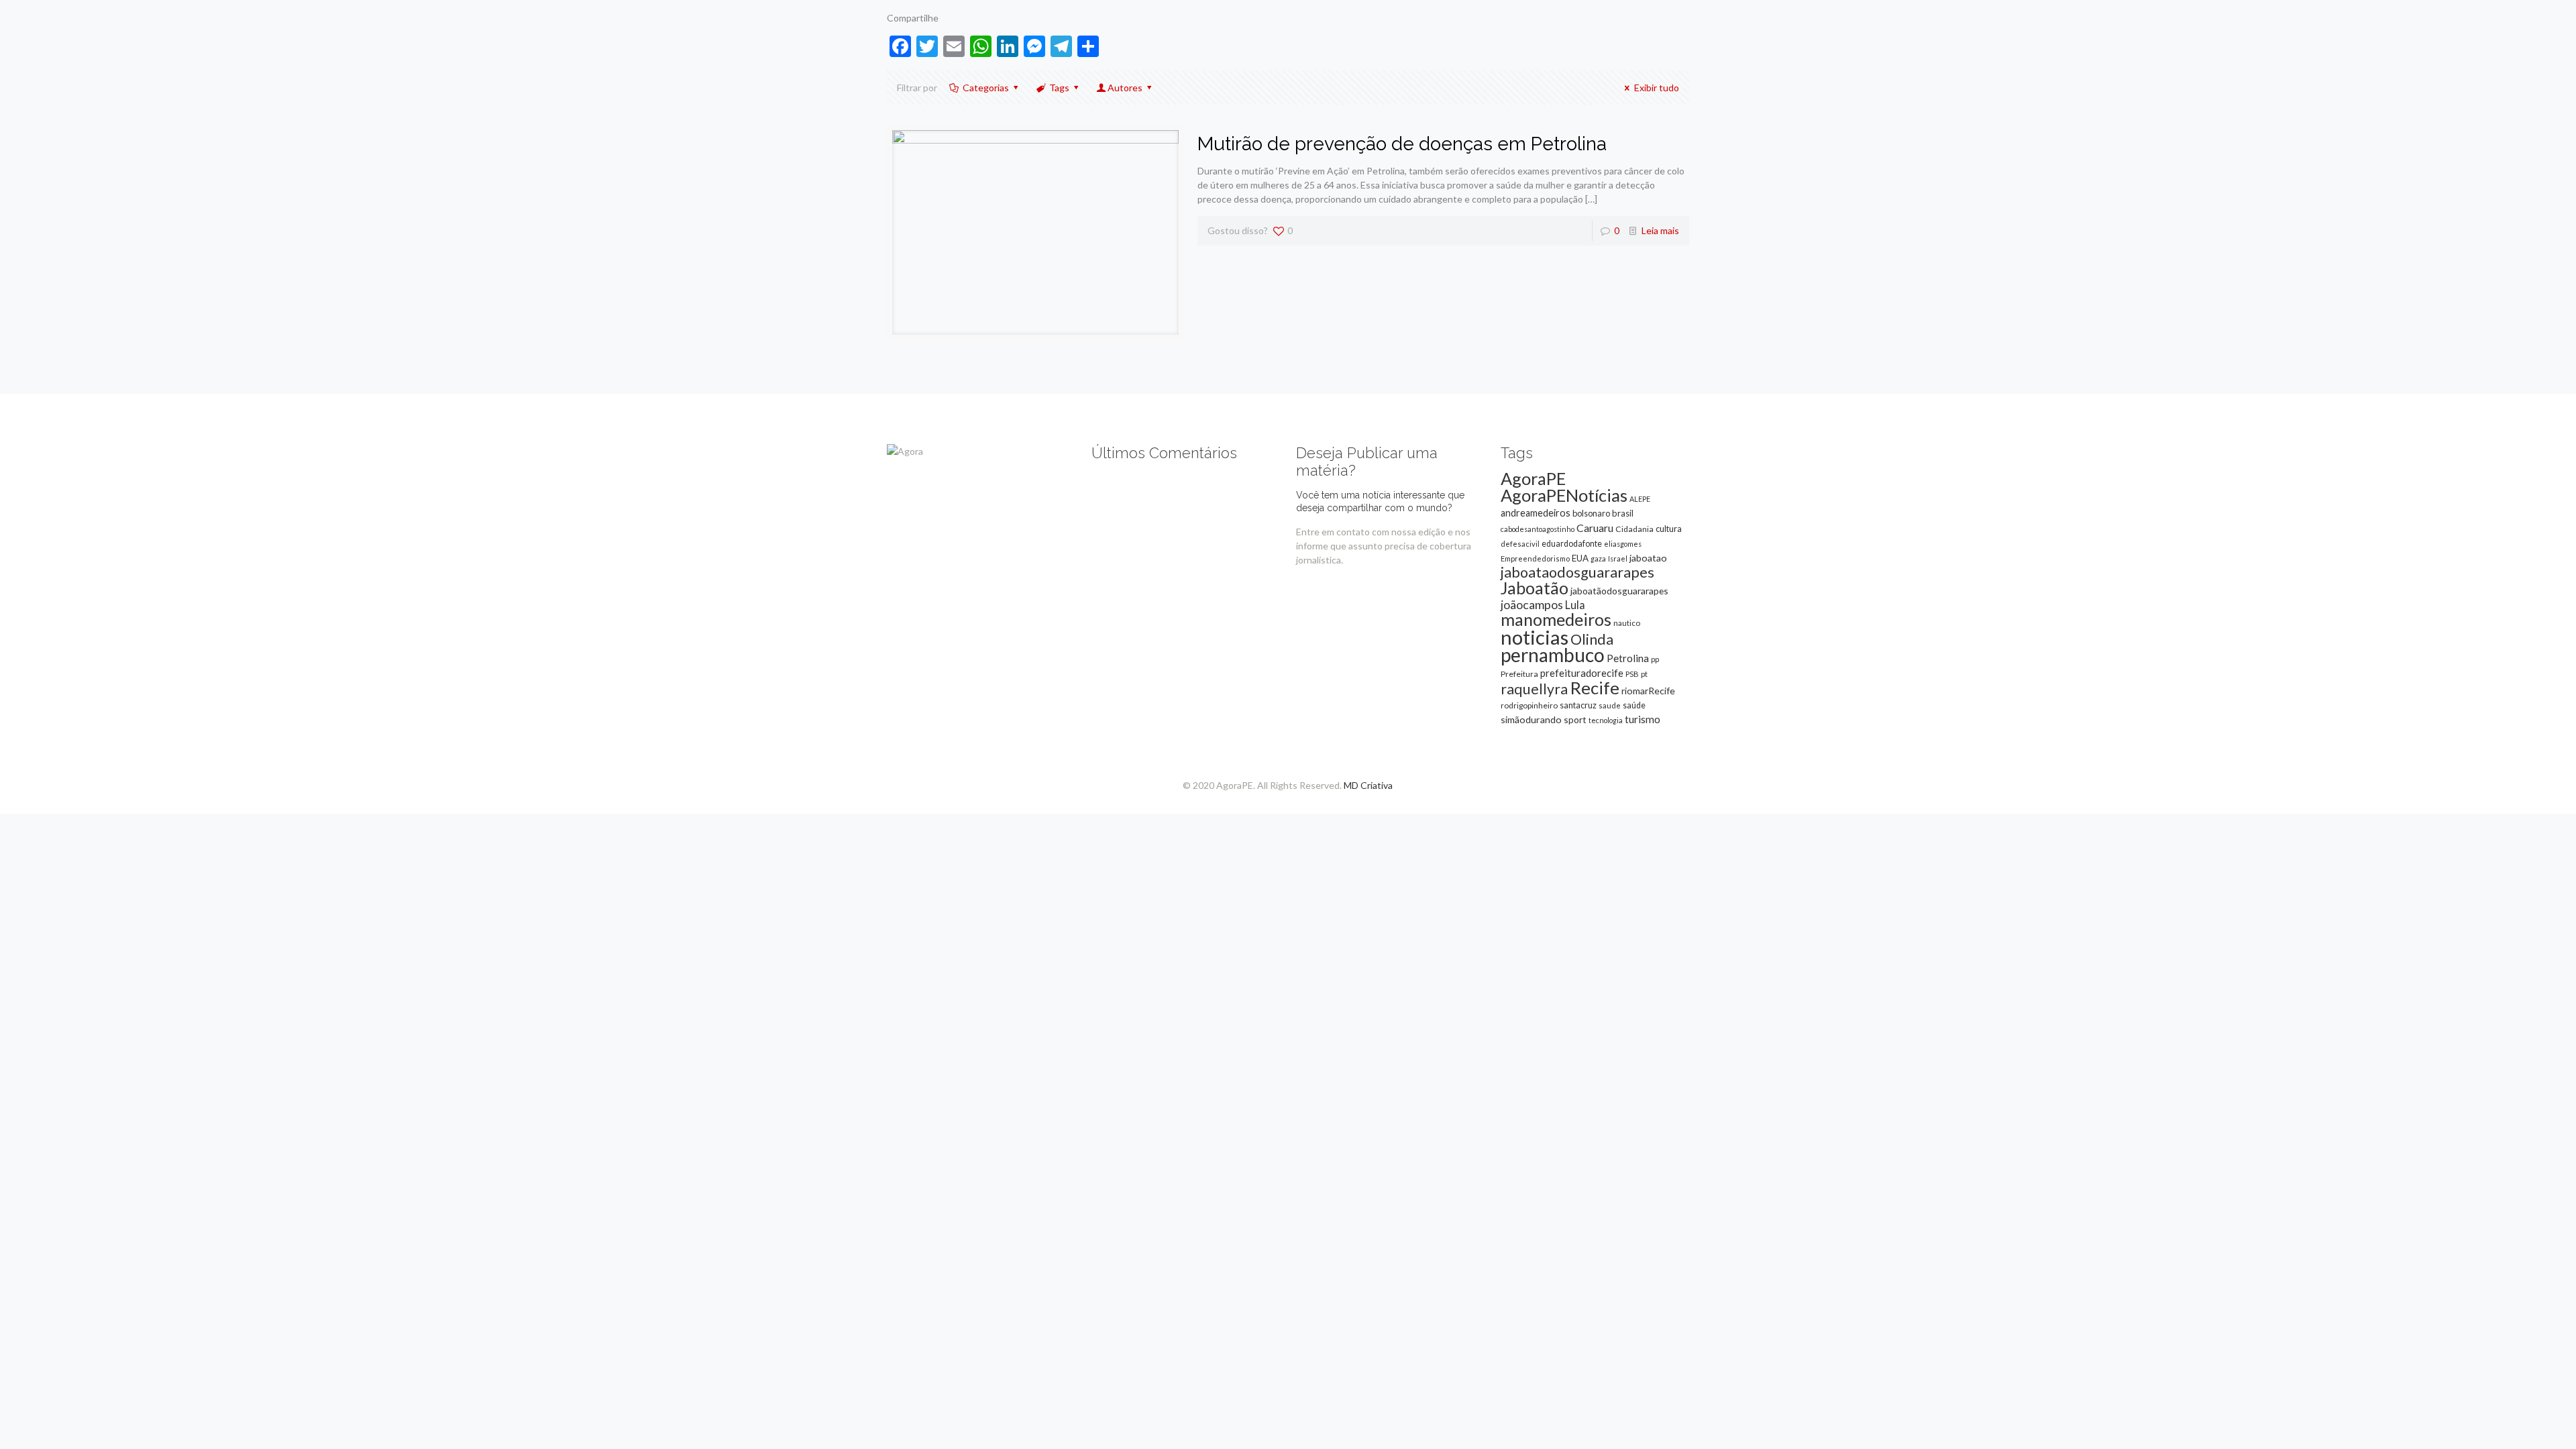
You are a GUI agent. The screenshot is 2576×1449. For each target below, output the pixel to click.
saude (1610, 705)
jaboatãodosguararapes (1619, 591)
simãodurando (1531, 719)
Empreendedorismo (1535, 558)
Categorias (986, 88)
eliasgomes (1623, 544)
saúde (1634, 705)
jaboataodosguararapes (1577, 572)
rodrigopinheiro (1529, 705)
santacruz (1578, 705)
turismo (1643, 719)
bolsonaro (1591, 513)
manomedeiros (1556, 619)
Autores (1125, 88)
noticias (1535, 637)
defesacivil (1520, 544)
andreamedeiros (1536, 513)
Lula (1575, 605)
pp (1655, 659)
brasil (1623, 513)
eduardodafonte (1572, 544)
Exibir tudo (1657, 88)
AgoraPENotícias (1564, 495)
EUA (1580, 558)
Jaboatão (1535, 588)
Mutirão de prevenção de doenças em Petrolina (1402, 144)
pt (1644, 674)
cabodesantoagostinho (1538, 529)
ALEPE (1640, 499)
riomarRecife (1648, 691)
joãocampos (1532, 604)
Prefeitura (1519, 674)
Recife (1595, 688)
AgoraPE (1533, 478)
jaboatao (1648, 558)
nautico (1627, 623)
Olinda (1592, 639)
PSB (1632, 674)
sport (1575, 719)
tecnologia (1606, 720)
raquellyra (1534, 689)
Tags (1059, 88)
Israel (1618, 558)
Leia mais (1660, 230)
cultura (1669, 529)
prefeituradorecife (1582, 673)
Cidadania (1634, 529)
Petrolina (1628, 658)
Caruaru (1595, 528)
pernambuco (1553, 655)
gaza (1598, 558)
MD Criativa (1368, 785)
